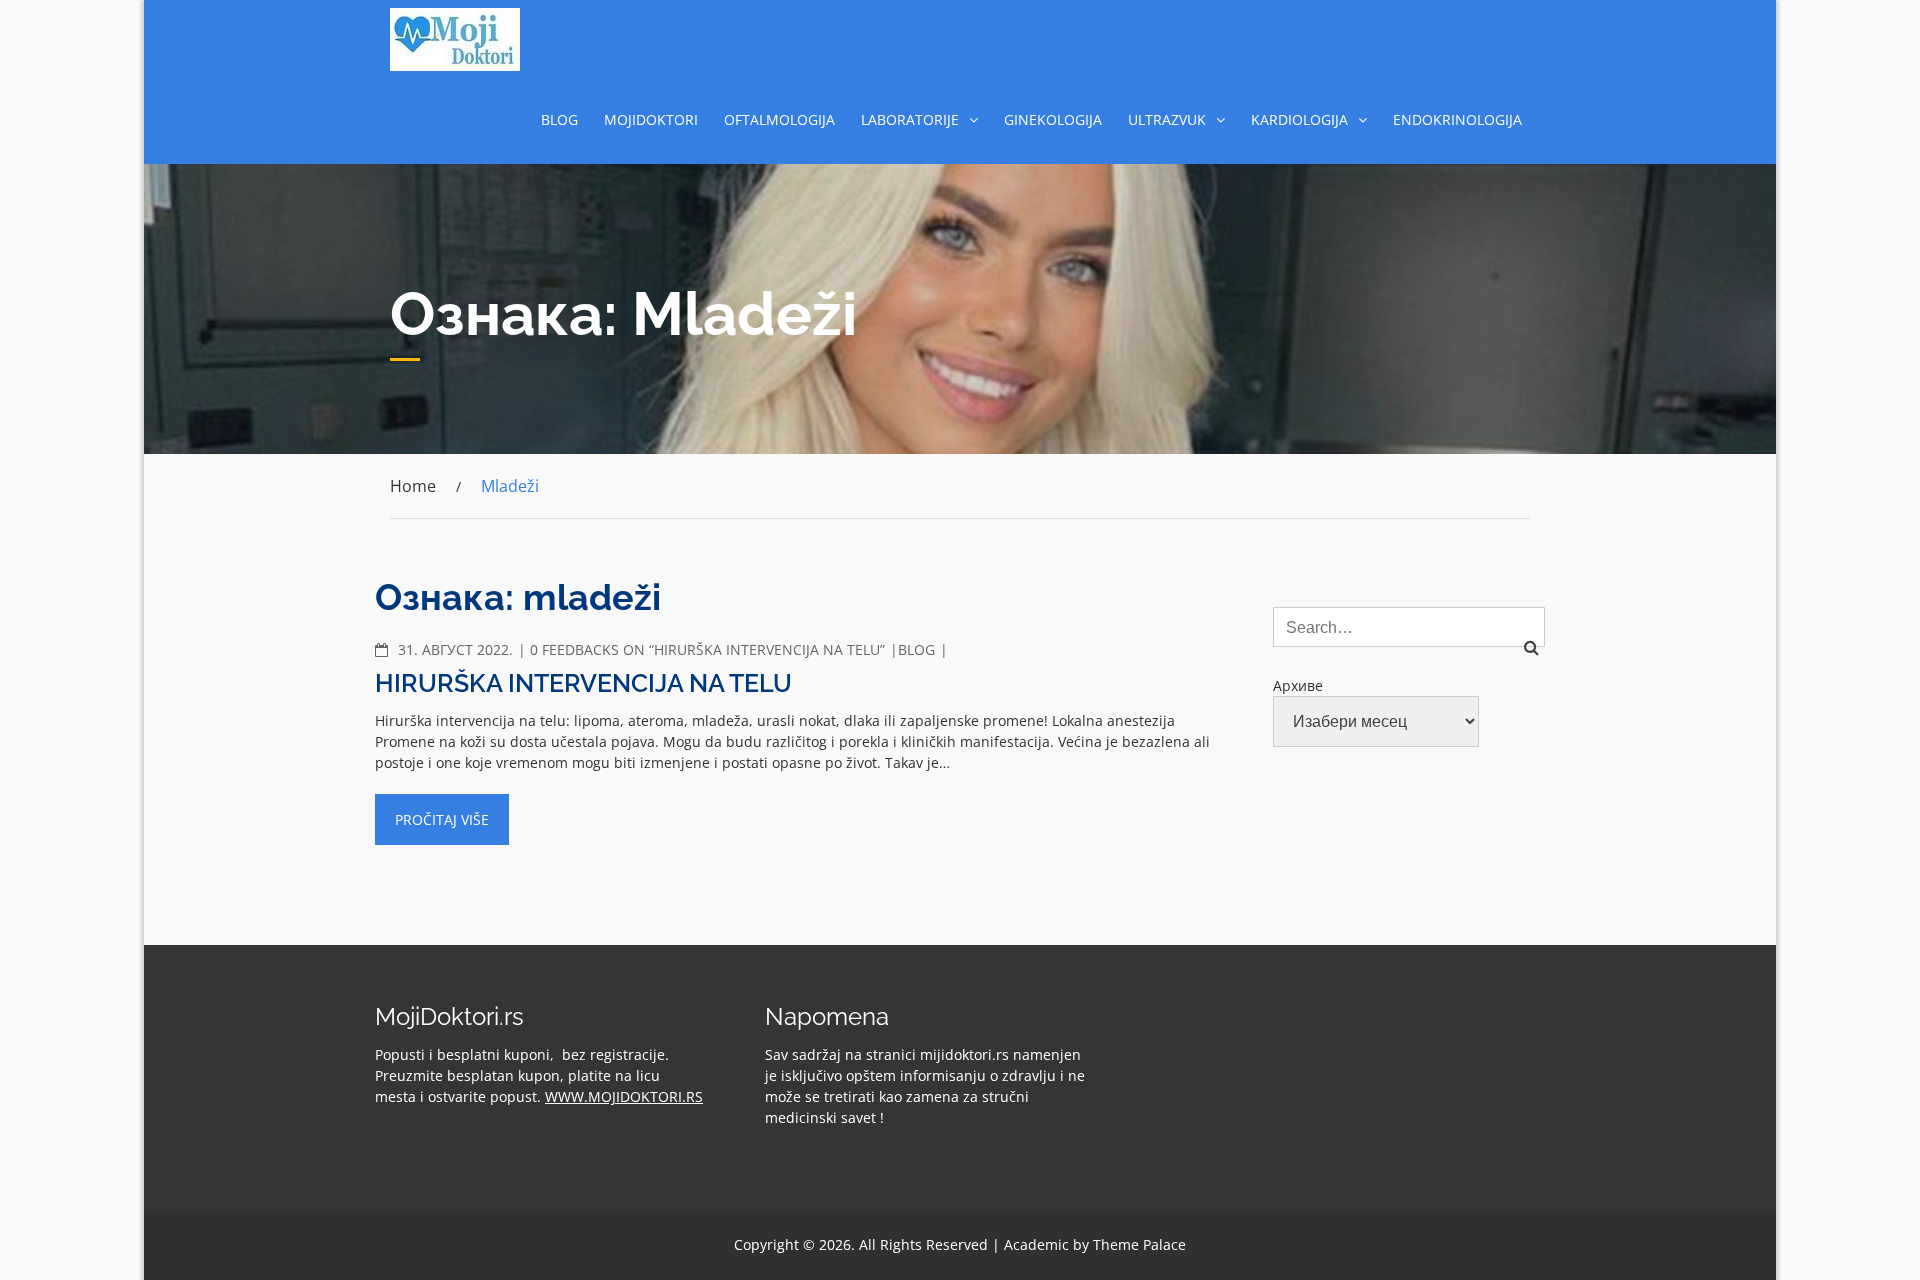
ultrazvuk (1167, 119)
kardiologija (1299, 119)
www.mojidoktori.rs (624, 1096)
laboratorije (910, 119)
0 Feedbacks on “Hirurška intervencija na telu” (707, 649)
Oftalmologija (779, 119)
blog (559, 119)
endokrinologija (1457, 119)
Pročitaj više (442, 819)
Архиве (1298, 685)
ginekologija (1053, 119)
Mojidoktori (651, 119)
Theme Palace (1139, 1244)
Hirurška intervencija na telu (583, 683)
